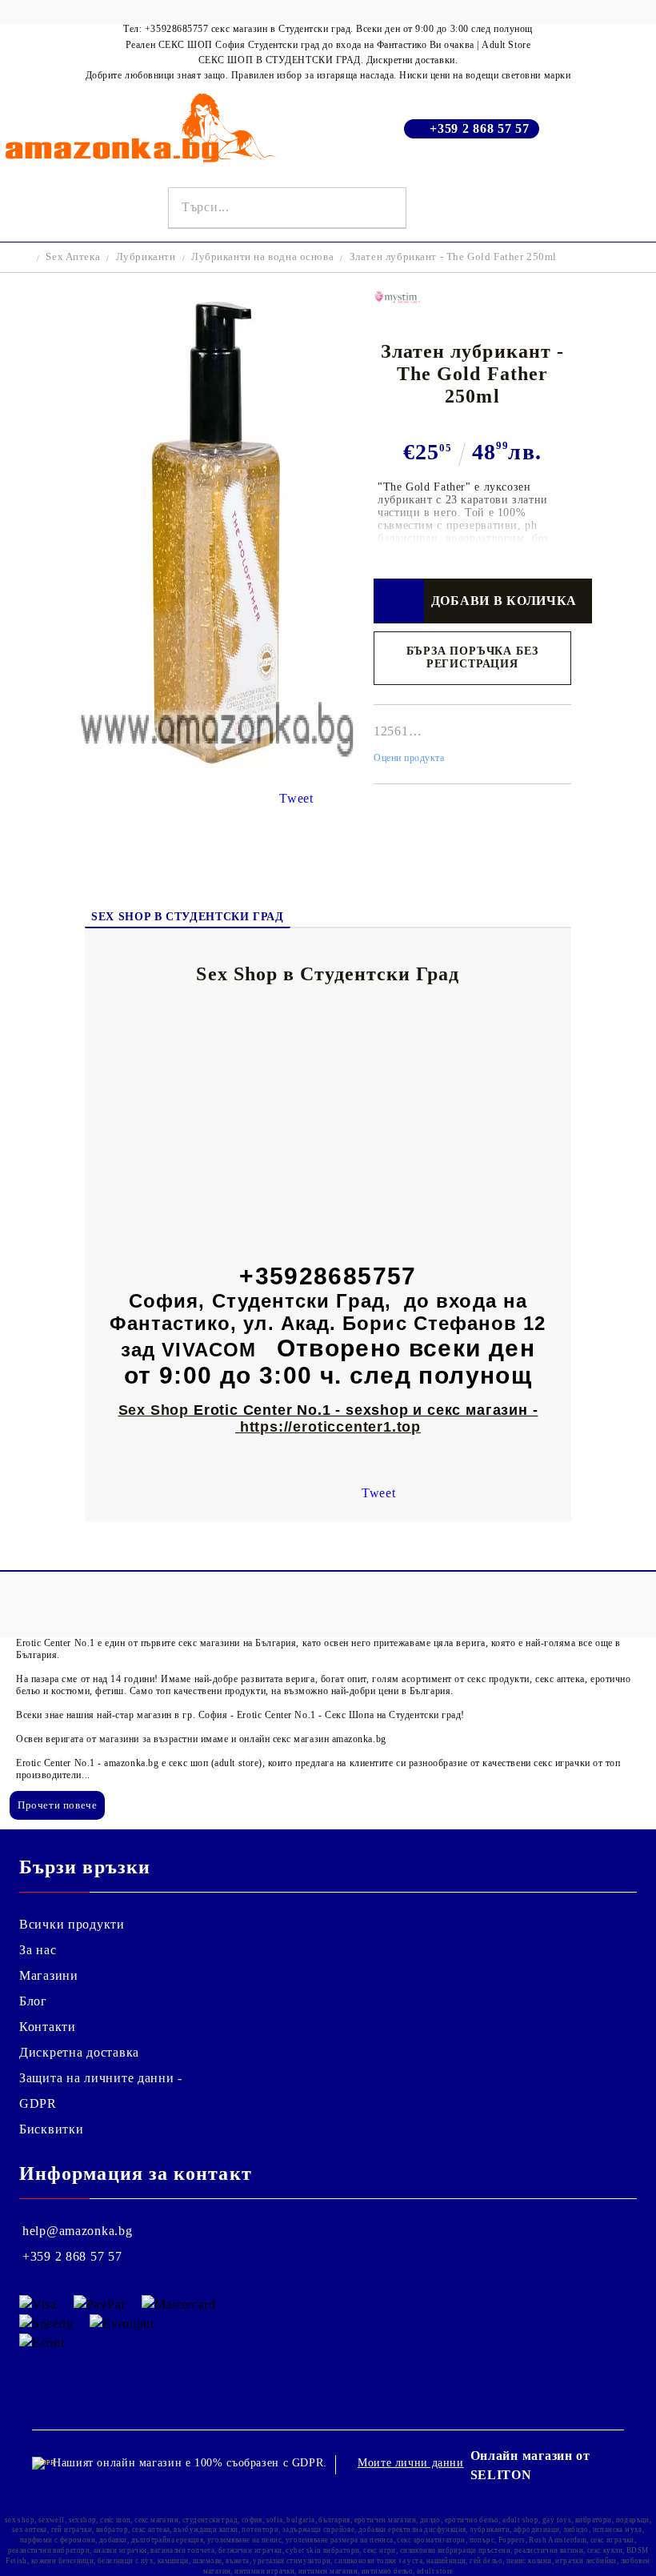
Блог (33, 2001)
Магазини (49, 1975)
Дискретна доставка (79, 2052)
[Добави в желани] (399, 601)
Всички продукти (72, 1924)
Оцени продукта (409, 758)
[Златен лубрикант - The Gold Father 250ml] (216, 768)
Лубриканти (146, 256)
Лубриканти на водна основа (262, 256)
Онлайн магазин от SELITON (530, 2465)
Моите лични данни (411, 2463)
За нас (38, 1950)
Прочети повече (57, 1805)
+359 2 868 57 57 (480, 128)
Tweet (296, 798)
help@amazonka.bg (78, 2231)
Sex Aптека (73, 256)
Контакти (48, 2027)
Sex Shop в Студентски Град (187, 917)
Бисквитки (51, 2129)
